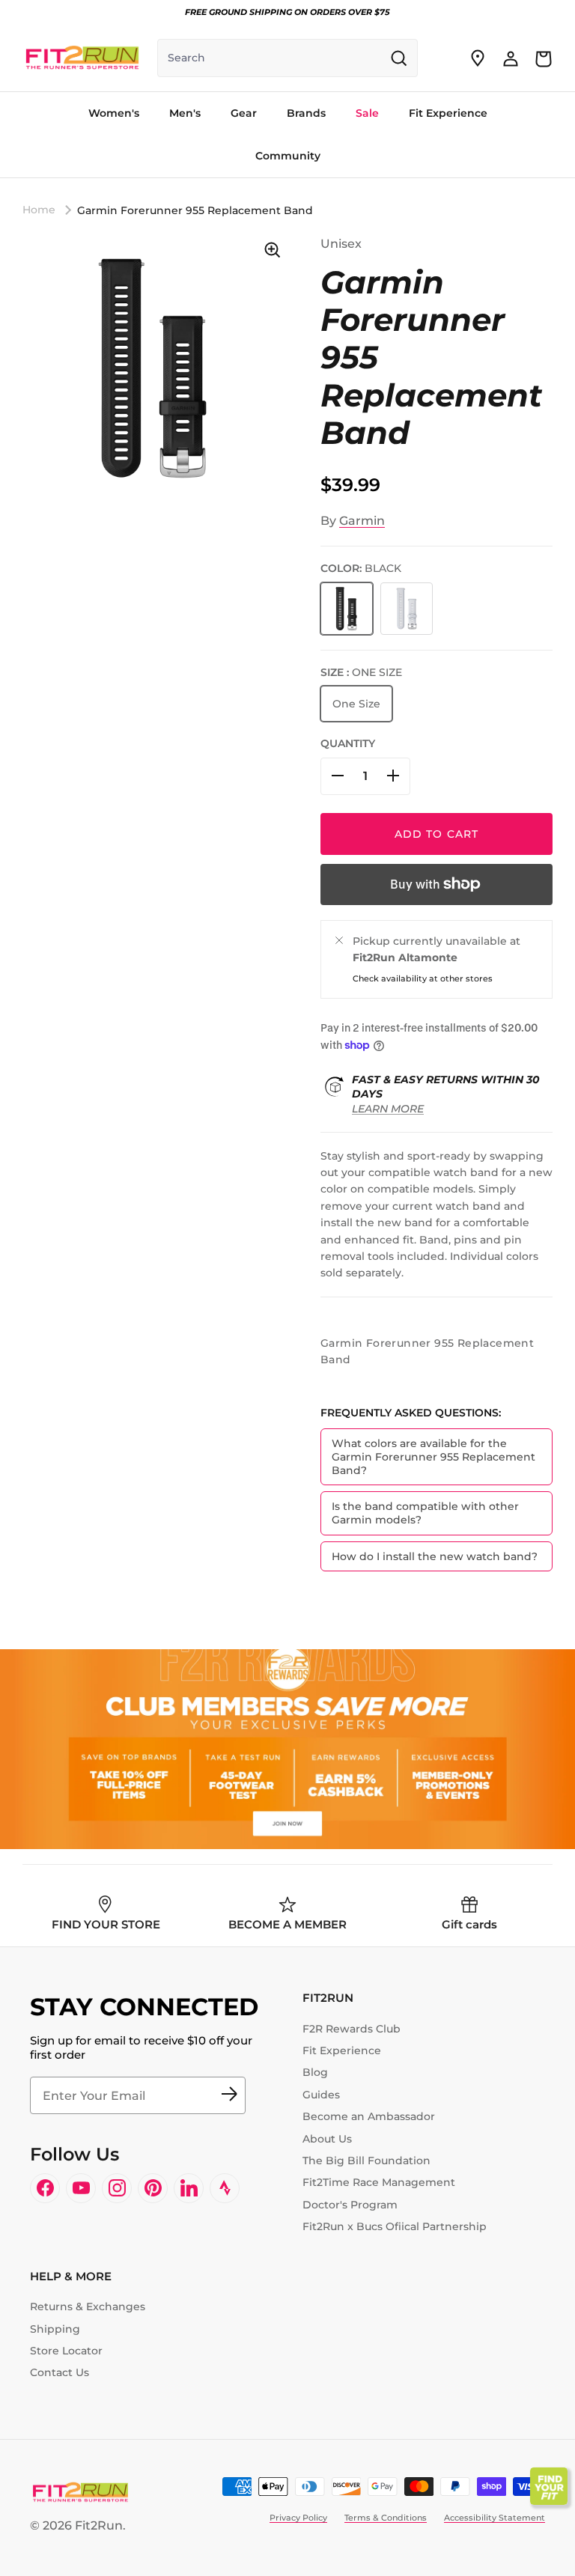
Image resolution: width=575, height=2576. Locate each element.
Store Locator (66, 2351)
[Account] (511, 58)
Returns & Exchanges (88, 2306)
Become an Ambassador (369, 2116)
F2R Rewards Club (352, 2029)
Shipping (55, 2329)
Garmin (362, 521)
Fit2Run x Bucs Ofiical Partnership (395, 2226)
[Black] (347, 609)
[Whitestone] (407, 609)
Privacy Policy (298, 2518)
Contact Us (60, 2372)
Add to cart (436, 834)
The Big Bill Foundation (366, 2161)
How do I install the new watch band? (435, 1556)
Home (39, 210)
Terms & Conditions (386, 2518)
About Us (327, 2139)
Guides (321, 2095)
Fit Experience (342, 2050)
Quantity (348, 743)
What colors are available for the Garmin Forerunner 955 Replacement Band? (433, 1457)
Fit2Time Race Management (379, 2182)
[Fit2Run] (82, 58)
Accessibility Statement (495, 2518)
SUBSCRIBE (229, 2095)
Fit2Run (99, 2525)
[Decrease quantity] (338, 776)
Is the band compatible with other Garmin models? (425, 1513)
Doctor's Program (350, 2205)
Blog (315, 2072)
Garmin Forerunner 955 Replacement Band (195, 210)
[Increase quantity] (393, 776)
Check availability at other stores (423, 978)
